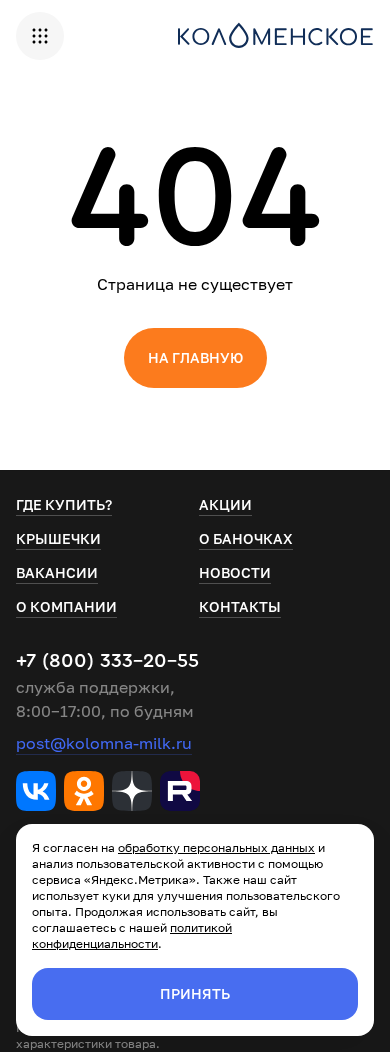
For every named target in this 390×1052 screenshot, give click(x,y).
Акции (225, 504)
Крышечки (58, 538)
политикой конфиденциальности (132, 935)
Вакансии (57, 572)
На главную (195, 357)
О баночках (246, 538)
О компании (66, 606)
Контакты (240, 606)
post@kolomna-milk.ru (104, 743)
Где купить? (64, 504)
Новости (235, 572)
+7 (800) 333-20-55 (107, 661)
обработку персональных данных (216, 847)
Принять (195, 993)
